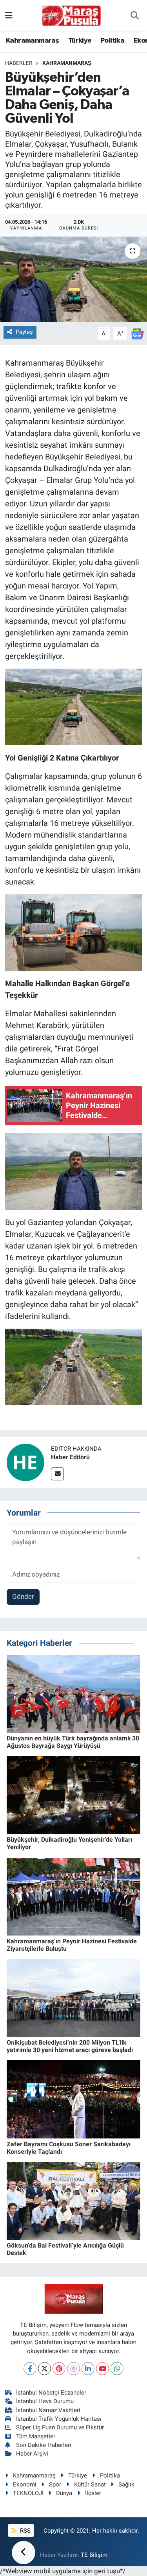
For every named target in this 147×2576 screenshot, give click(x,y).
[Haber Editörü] (25, 1462)
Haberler (19, 63)
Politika (113, 41)
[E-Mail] (57, 1474)
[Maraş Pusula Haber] (71, 16)
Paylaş (24, 332)
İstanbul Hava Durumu (45, 2401)
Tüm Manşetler (36, 2436)
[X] (44, 2369)
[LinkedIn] (88, 2369)
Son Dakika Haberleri (44, 2445)
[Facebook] (30, 2369)
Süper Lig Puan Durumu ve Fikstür (60, 2427)
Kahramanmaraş (32, 41)
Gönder (23, 1597)
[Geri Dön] (24, 2553)
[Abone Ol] (137, 333)
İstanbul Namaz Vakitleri (48, 2410)
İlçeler (93, 2493)
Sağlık (126, 2485)
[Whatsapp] (117, 2369)
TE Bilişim (94, 2555)
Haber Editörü (70, 1457)
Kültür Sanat (90, 2485)
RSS (24, 2531)
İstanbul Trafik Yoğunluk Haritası (59, 2419)
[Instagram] (73, 2369)
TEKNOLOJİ (28, 2493)
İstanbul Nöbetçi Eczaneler (51, 2393)
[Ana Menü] (9, 15)
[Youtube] (103, 2369)
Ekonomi (25, 2485)
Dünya (64, 2493)
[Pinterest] (59, 2369)
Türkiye (80, 41)
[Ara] (135, 16)
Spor (55, 2485)
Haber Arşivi (32, 2454)
